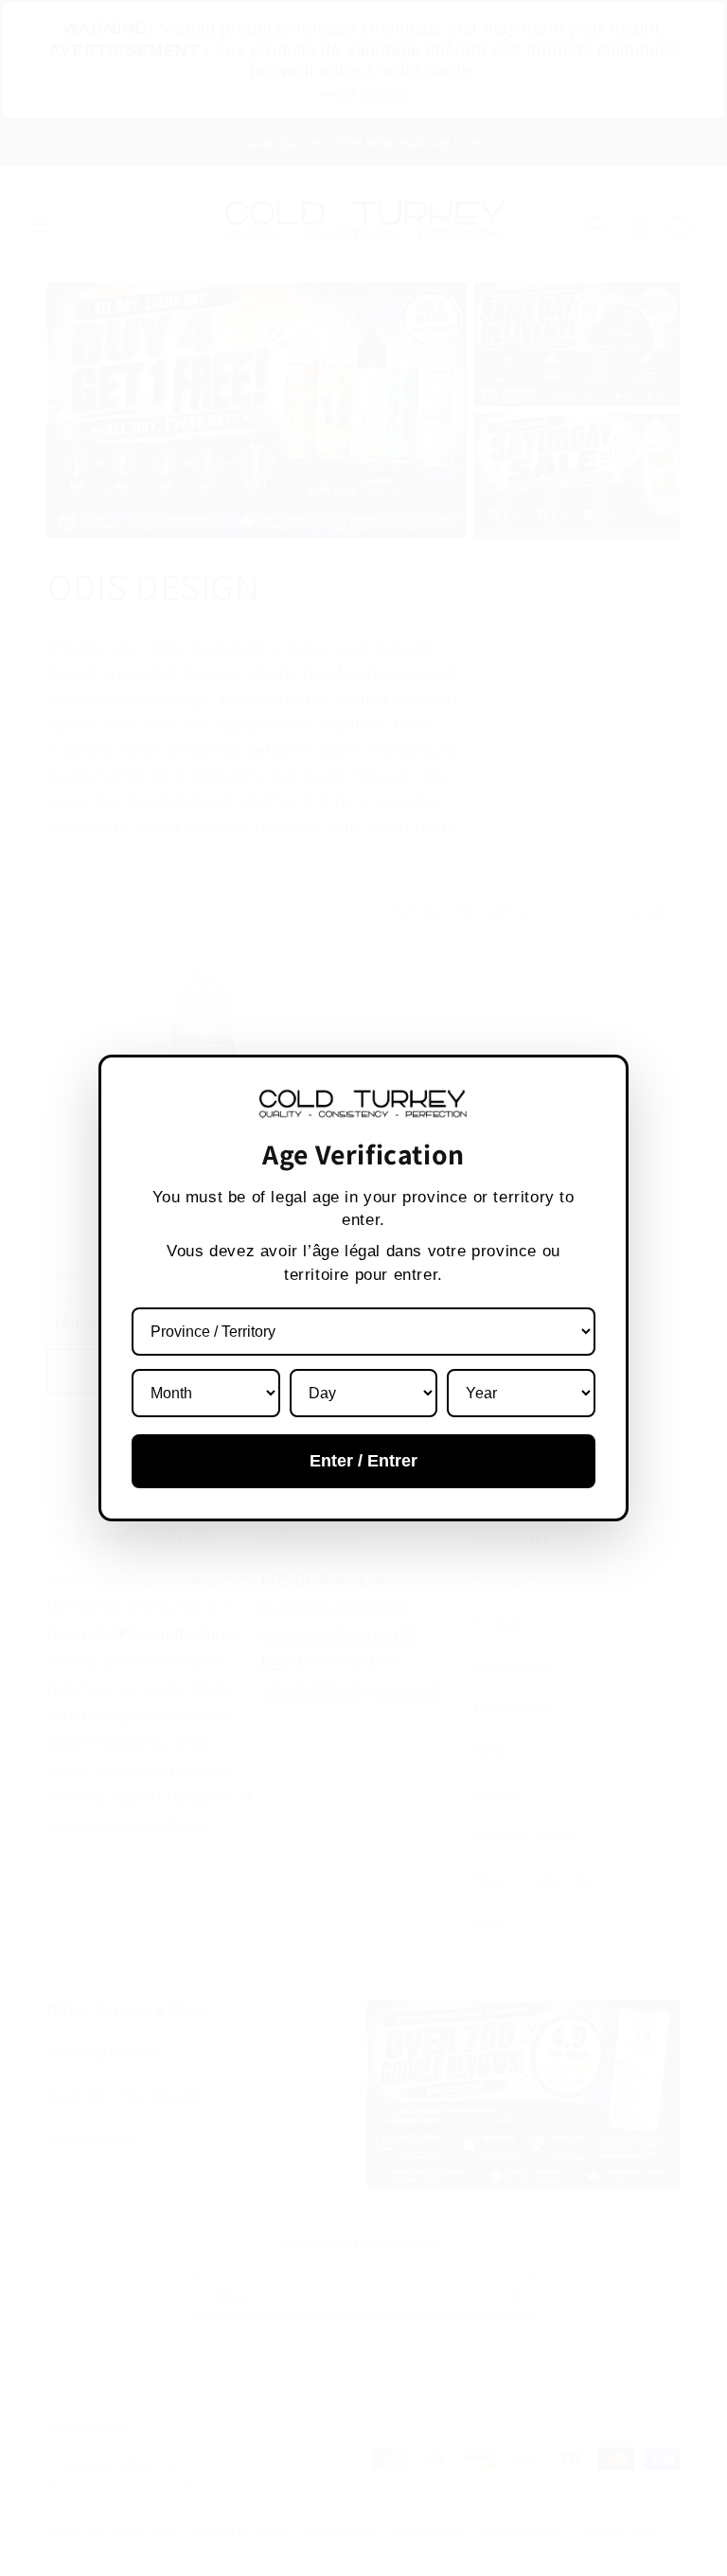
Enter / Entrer (363, 1461)
